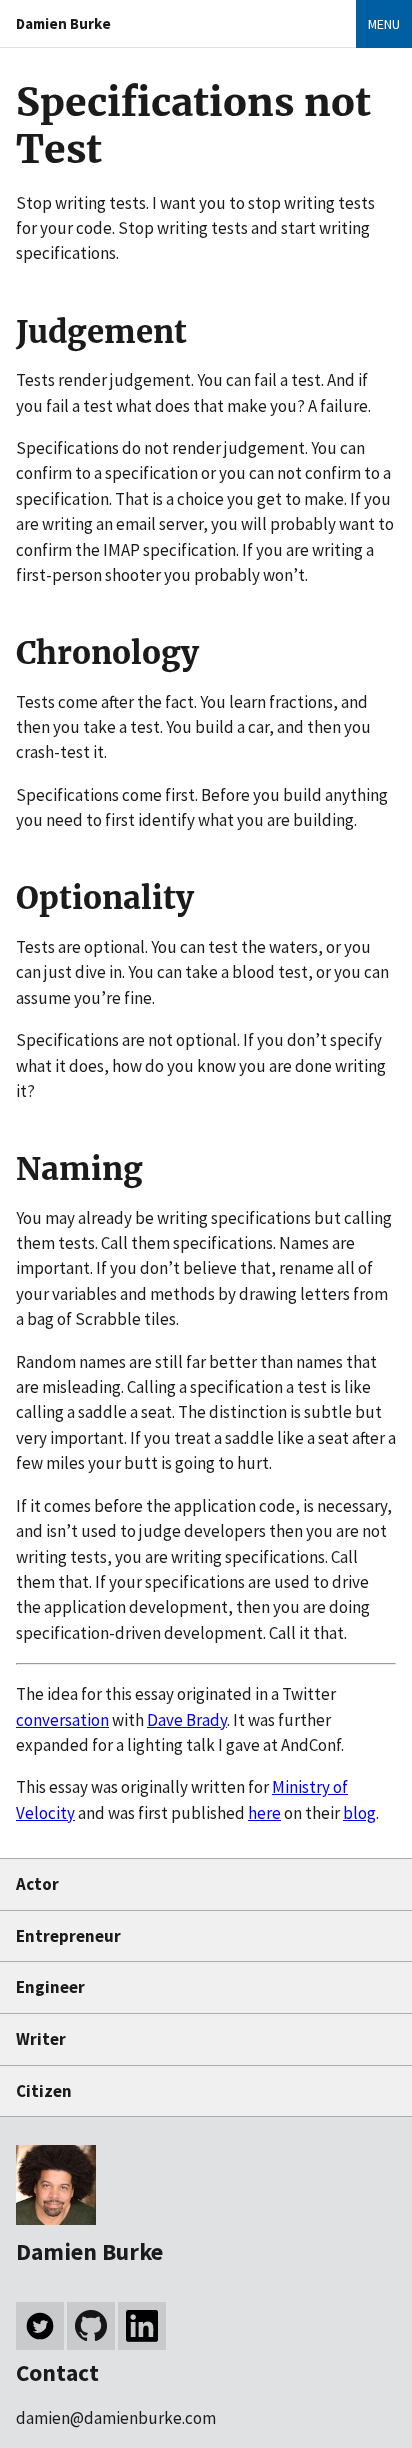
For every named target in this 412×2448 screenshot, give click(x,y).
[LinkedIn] (142, 2326)
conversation (62, 1720)
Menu (384, 24)
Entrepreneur (68, 1936)
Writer (41, 2039)
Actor (37, 1884)
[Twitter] (40, 2326)
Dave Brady (187, 1720)
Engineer (50, 1987)
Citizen (44, 2091)
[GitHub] (91, 2326)
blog (359, 1813)
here (264, 1813)
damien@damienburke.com (116, 2418)
